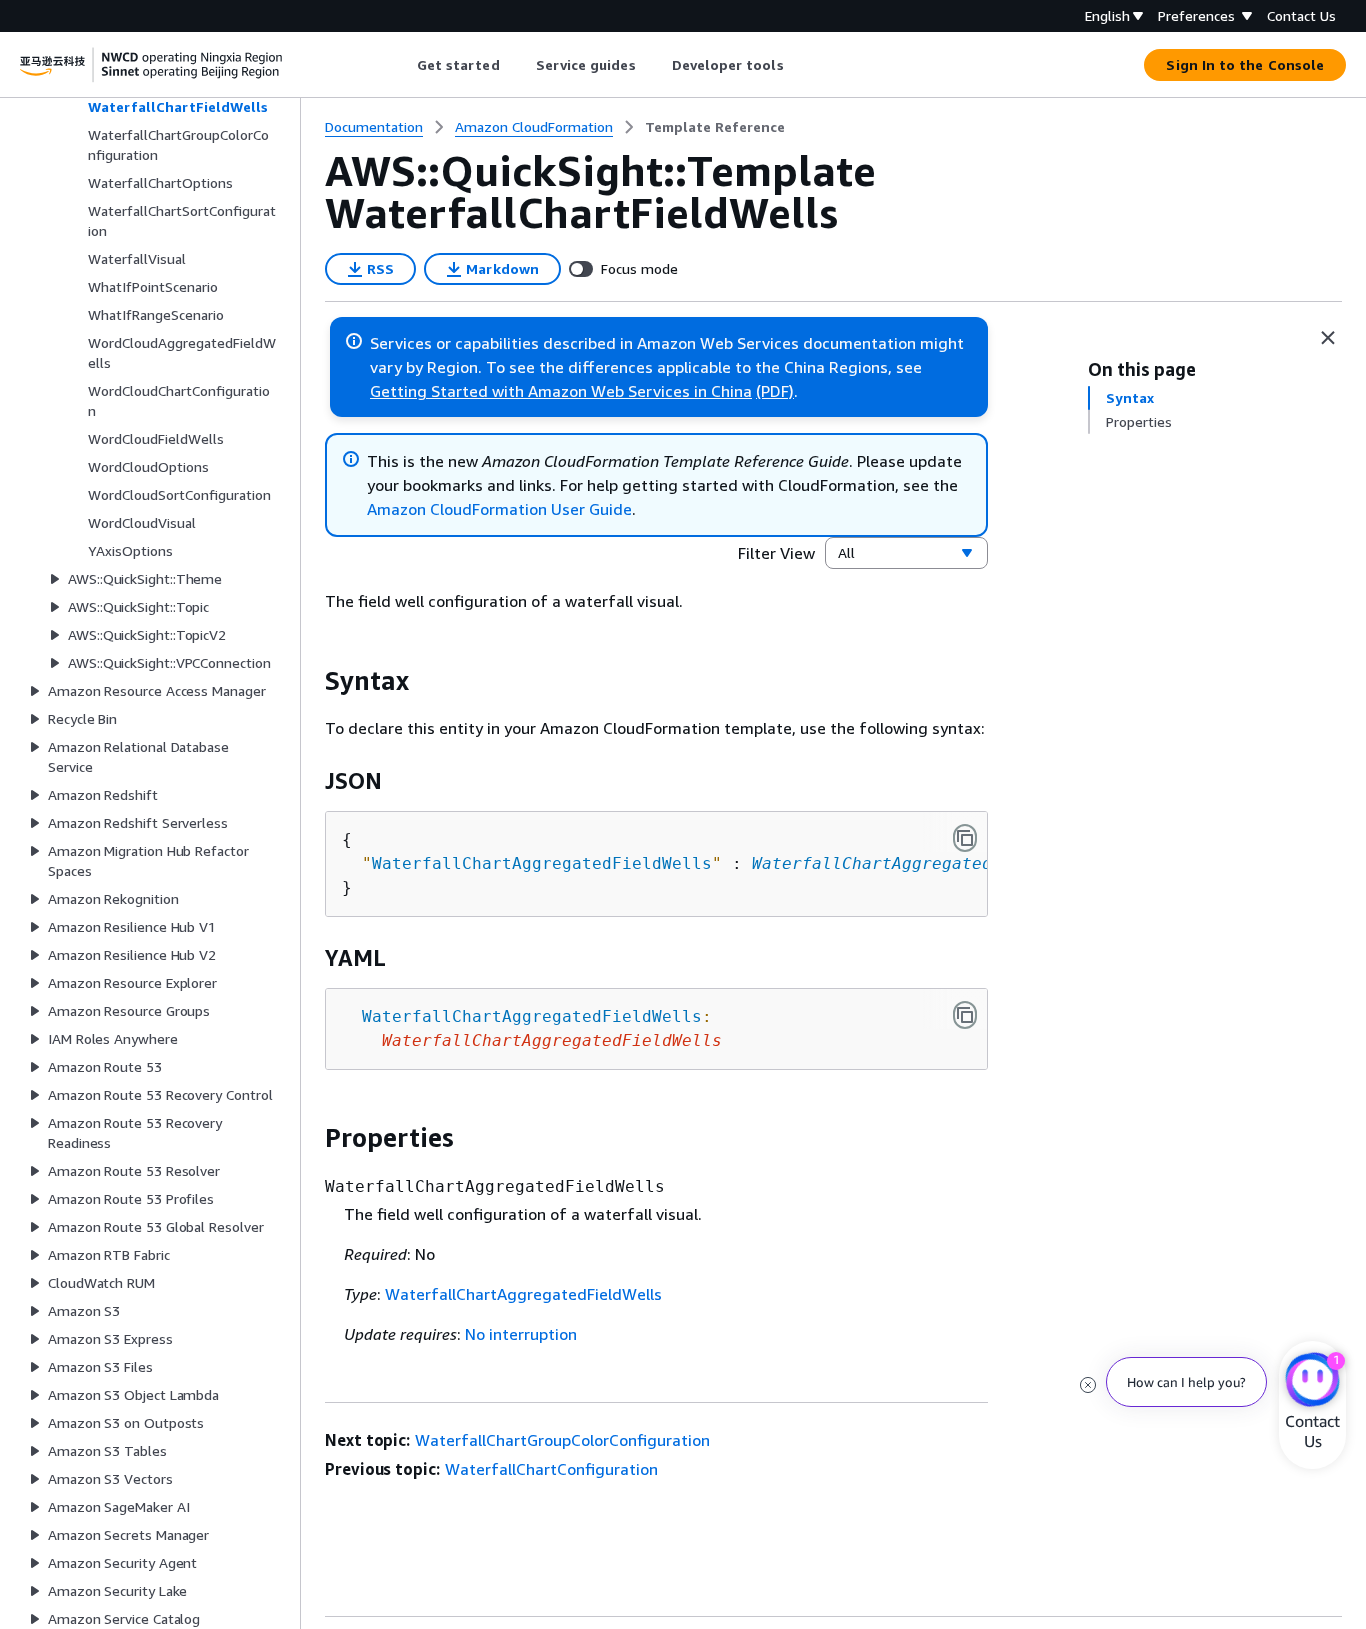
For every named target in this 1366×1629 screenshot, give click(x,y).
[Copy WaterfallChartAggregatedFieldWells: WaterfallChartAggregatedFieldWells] (965, 1015)
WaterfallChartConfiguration (551, 1469)
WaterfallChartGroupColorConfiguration (562, 1440)
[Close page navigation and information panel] (1328, 338)
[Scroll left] (401, 65)
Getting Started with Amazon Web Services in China (561, 391)
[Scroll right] (798, 65)
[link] (715, 127)
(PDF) (775, 391)
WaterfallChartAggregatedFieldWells (922, 863)
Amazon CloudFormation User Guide (499, 509)
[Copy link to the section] (309, 681)
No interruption (521, 1334)
